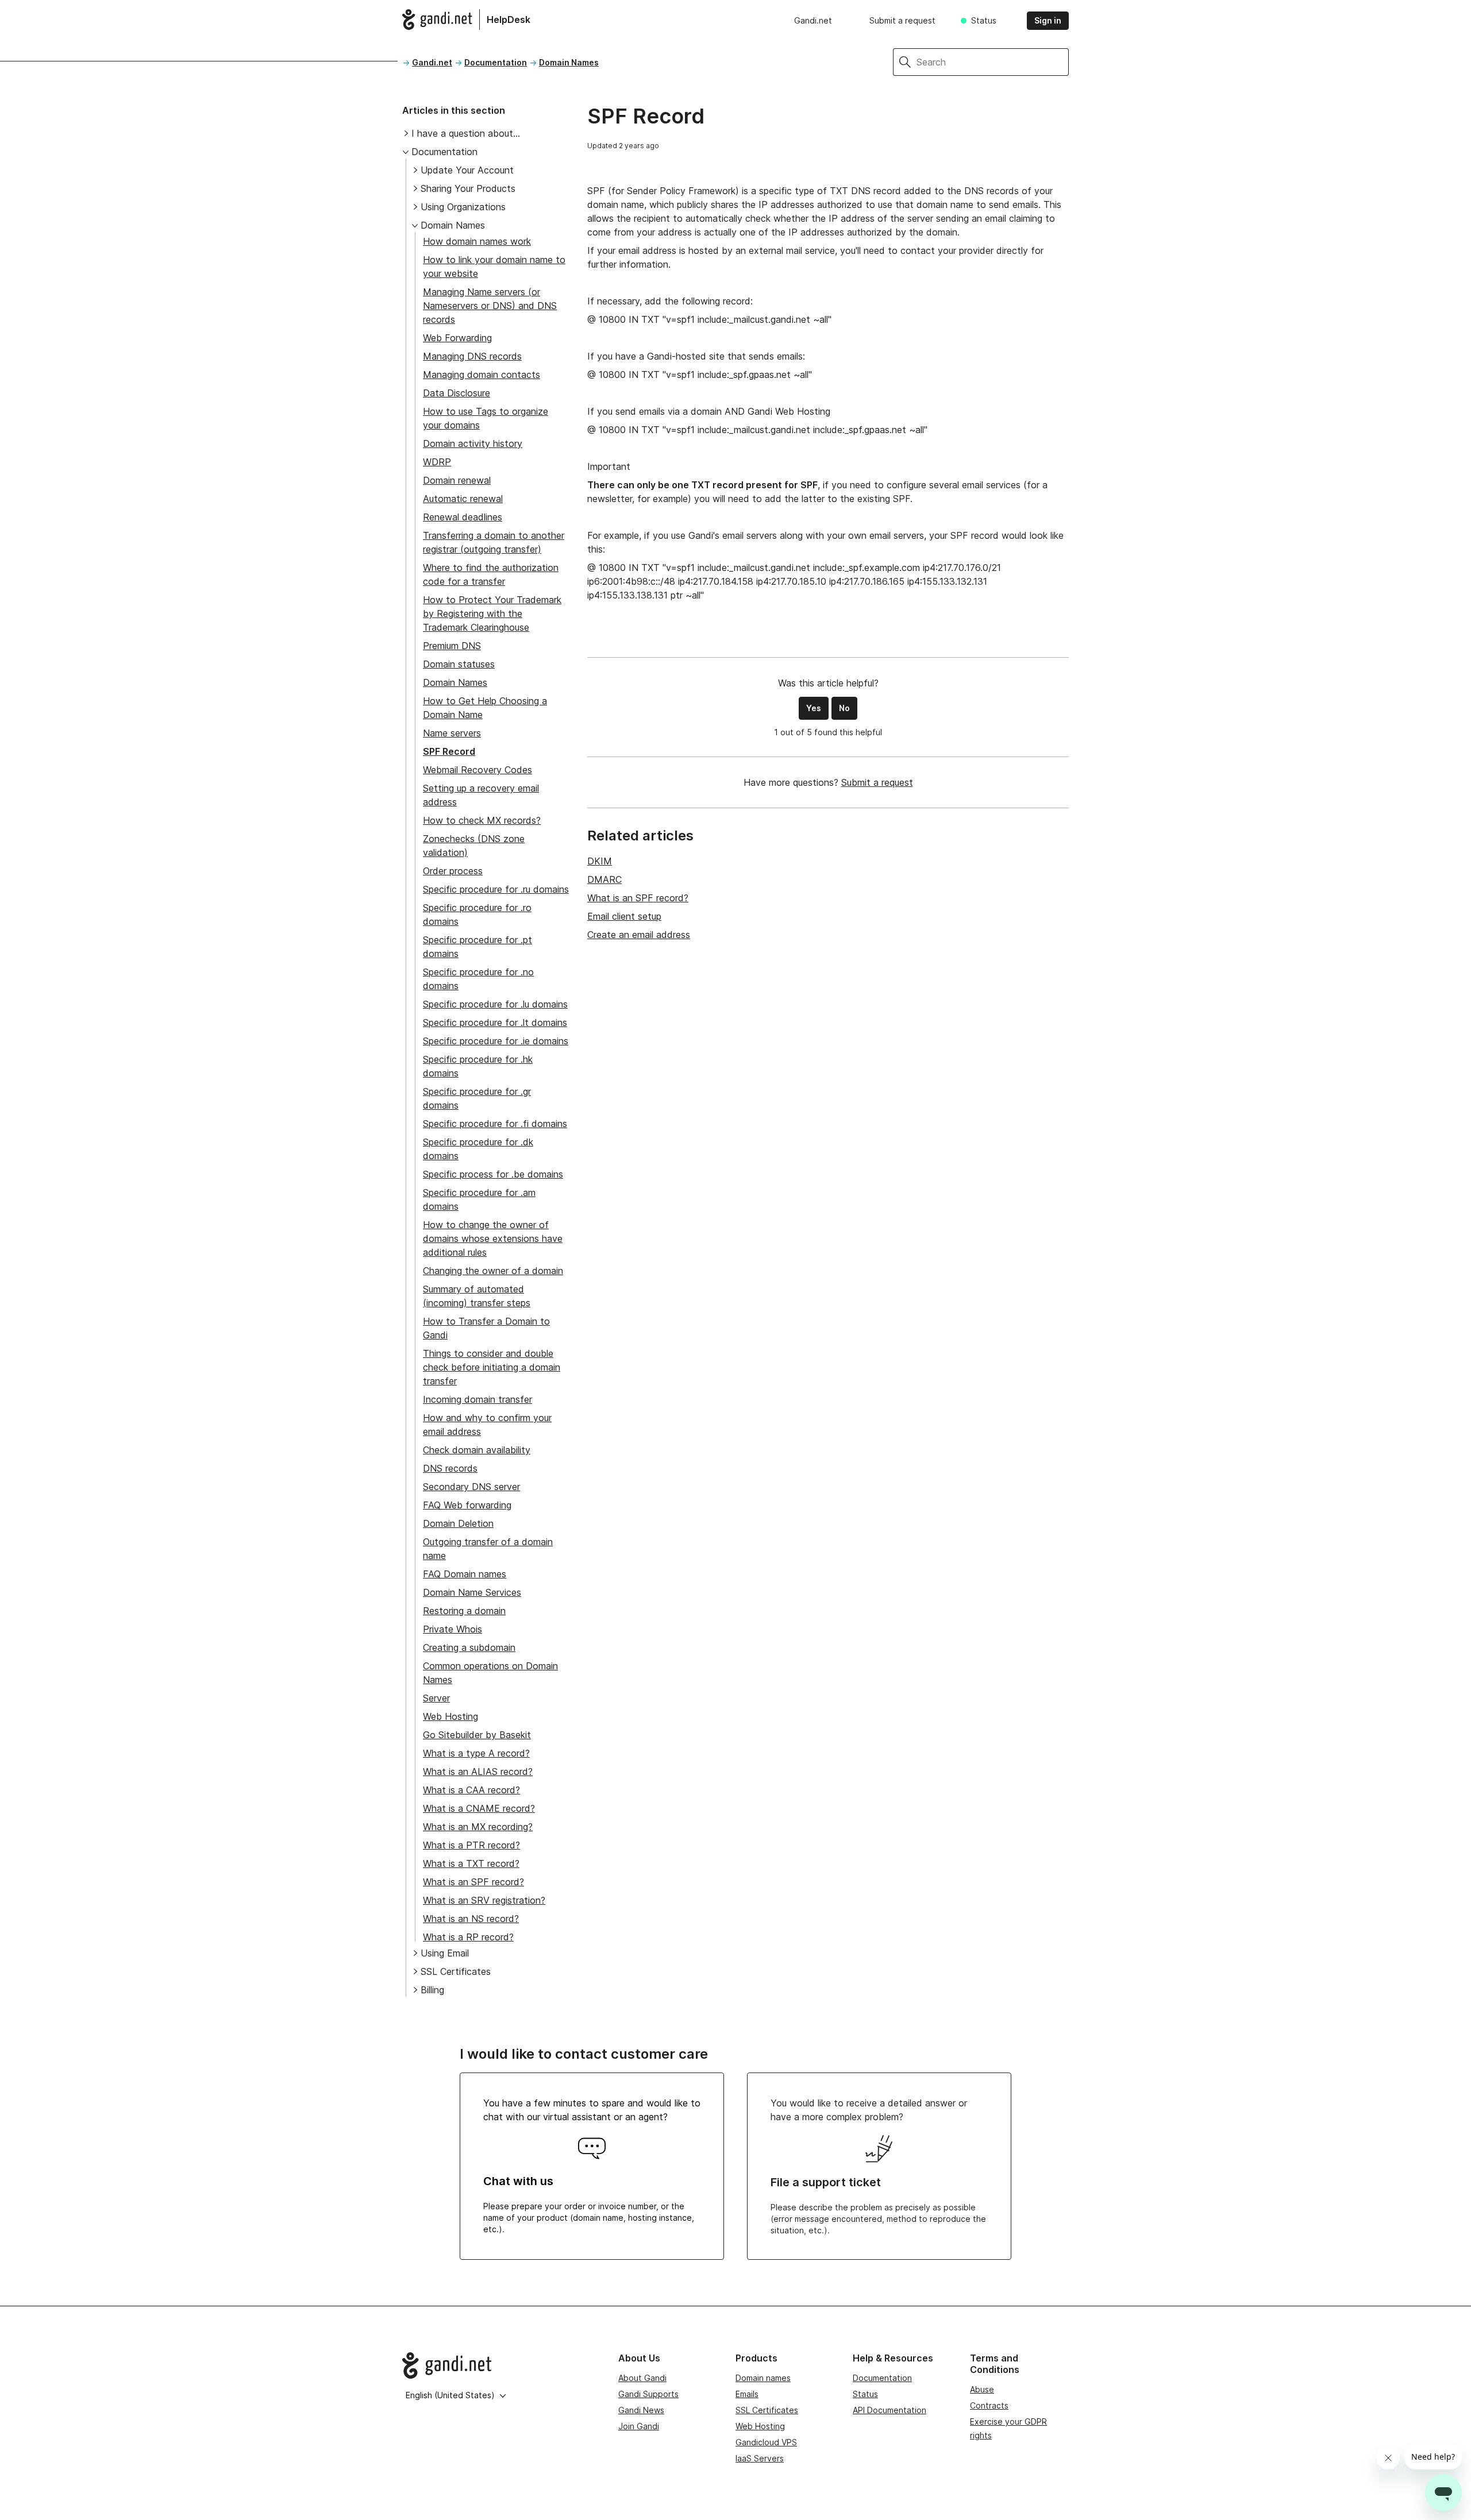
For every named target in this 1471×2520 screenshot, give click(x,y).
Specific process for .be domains (493, 1174)
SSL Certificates (456, 1971)
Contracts (989, 2405)
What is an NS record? (471, 1919)
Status (984, 20)
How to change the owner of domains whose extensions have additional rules (493, 1238)
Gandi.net (813, 20)
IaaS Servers (760, 2458)
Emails (747, 2394)
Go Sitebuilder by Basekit (477, 1735)
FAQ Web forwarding (467, 1505)
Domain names (763, 2378)
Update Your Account (467, 170)
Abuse (982, 2389)
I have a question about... (466, 133)
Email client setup (624, 916)
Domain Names (569, 62)
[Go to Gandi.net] (501, 2365)
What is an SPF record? (473, 1882)
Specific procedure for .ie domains (496, 1041)
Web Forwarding (457, 338)
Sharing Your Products (468, 188)
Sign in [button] (1048, 20)
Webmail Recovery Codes (478, 770)
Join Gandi (639, 2426)
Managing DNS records (472, 356)
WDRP (437, 462)
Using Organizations (463, 207)
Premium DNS (452, 646)
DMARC (604, 879)
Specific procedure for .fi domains (495, 1124)
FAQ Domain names (465, 1574)
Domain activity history (473, 443)
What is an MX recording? (478, 1827)
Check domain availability (477, 1450)
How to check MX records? (482, 820)
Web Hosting (450, 1716)
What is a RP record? (468, 1937)
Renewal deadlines (463, 517)
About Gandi (642, 2378)
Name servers (452, 733)
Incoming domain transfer (478, 1399)
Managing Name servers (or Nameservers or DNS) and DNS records (490, 306)
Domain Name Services (472, 1592)
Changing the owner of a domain (493, 1271)
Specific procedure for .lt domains (495, 1022)
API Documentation (889, 2410)
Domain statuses (459, 664)
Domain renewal (457, 480)
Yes (814, 708)
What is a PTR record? (471, 1845)
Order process (453, 871)
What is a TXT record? (471, 1863)
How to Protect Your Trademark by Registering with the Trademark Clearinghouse (492, 613)
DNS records (450, 1468)
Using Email (445, 1953)
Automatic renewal (463, 499)
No (844, 708)
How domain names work (477, 241)
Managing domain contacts (482, 375)
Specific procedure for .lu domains (495, 1004)
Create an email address (639, 935)
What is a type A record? (476, 1753)
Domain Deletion (458, 1523)
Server (436, 1698)
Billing (432, 1990)
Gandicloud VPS (766, 2442)
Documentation (496, 62)
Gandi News (641, 2410)
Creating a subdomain (469, 1647)
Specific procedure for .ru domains (496, 889)
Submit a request (902, 20)
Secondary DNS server (471, 1487)
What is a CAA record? (471, 1790)
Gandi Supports (648, 2394)
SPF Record (449, 751)
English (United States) (450, 2395)
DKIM (600, 861)
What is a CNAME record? (479, 1808)
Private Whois (453, 1629)
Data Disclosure (457, 393)
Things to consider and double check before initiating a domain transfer (492, 1367)
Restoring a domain (464, 1611)
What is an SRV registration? (484, 1900)
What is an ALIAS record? (478, 1772)
